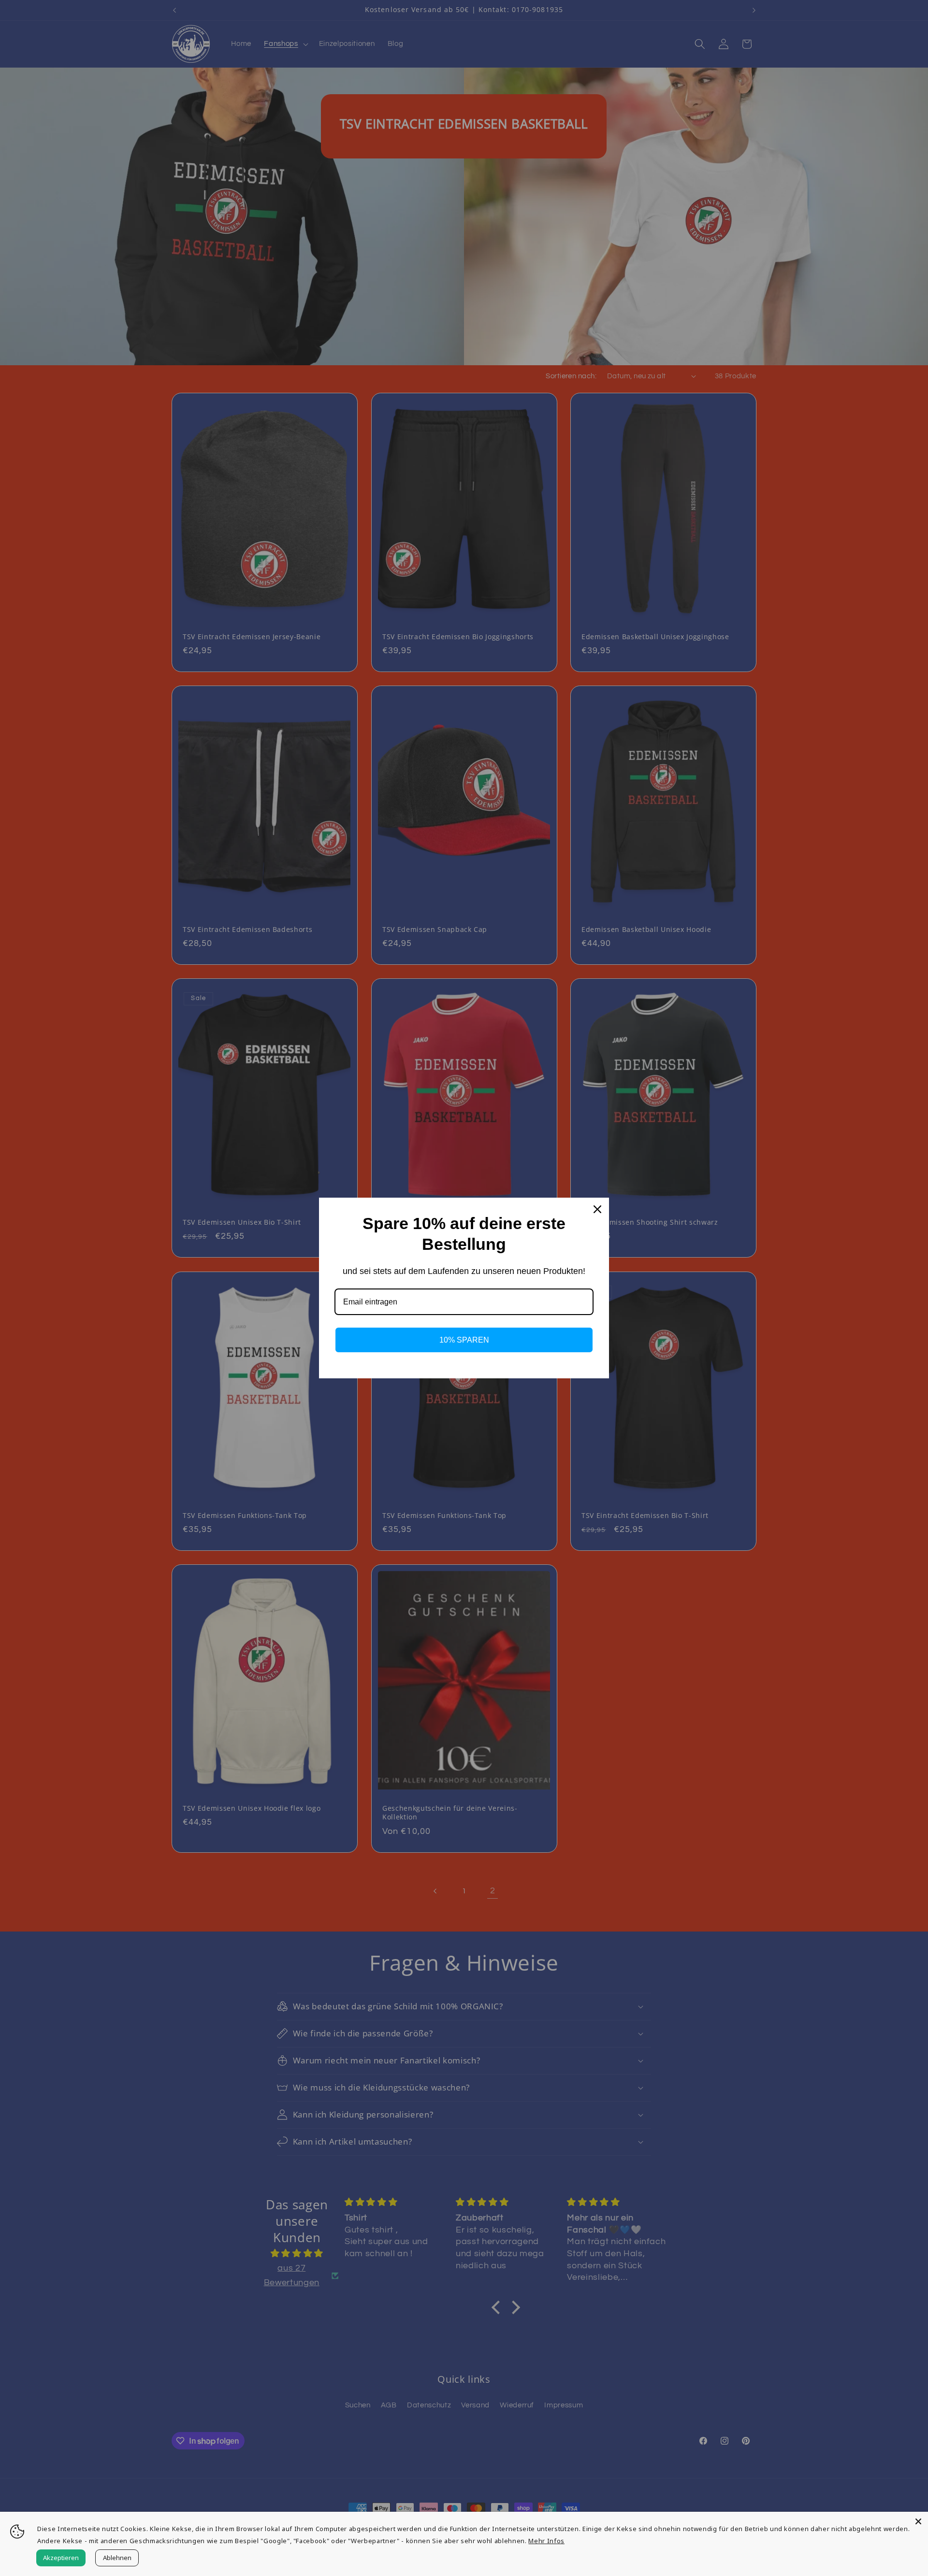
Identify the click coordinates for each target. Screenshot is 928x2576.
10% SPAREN (464, 1340)
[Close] (918, 2521)
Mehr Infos (546, 2541)
